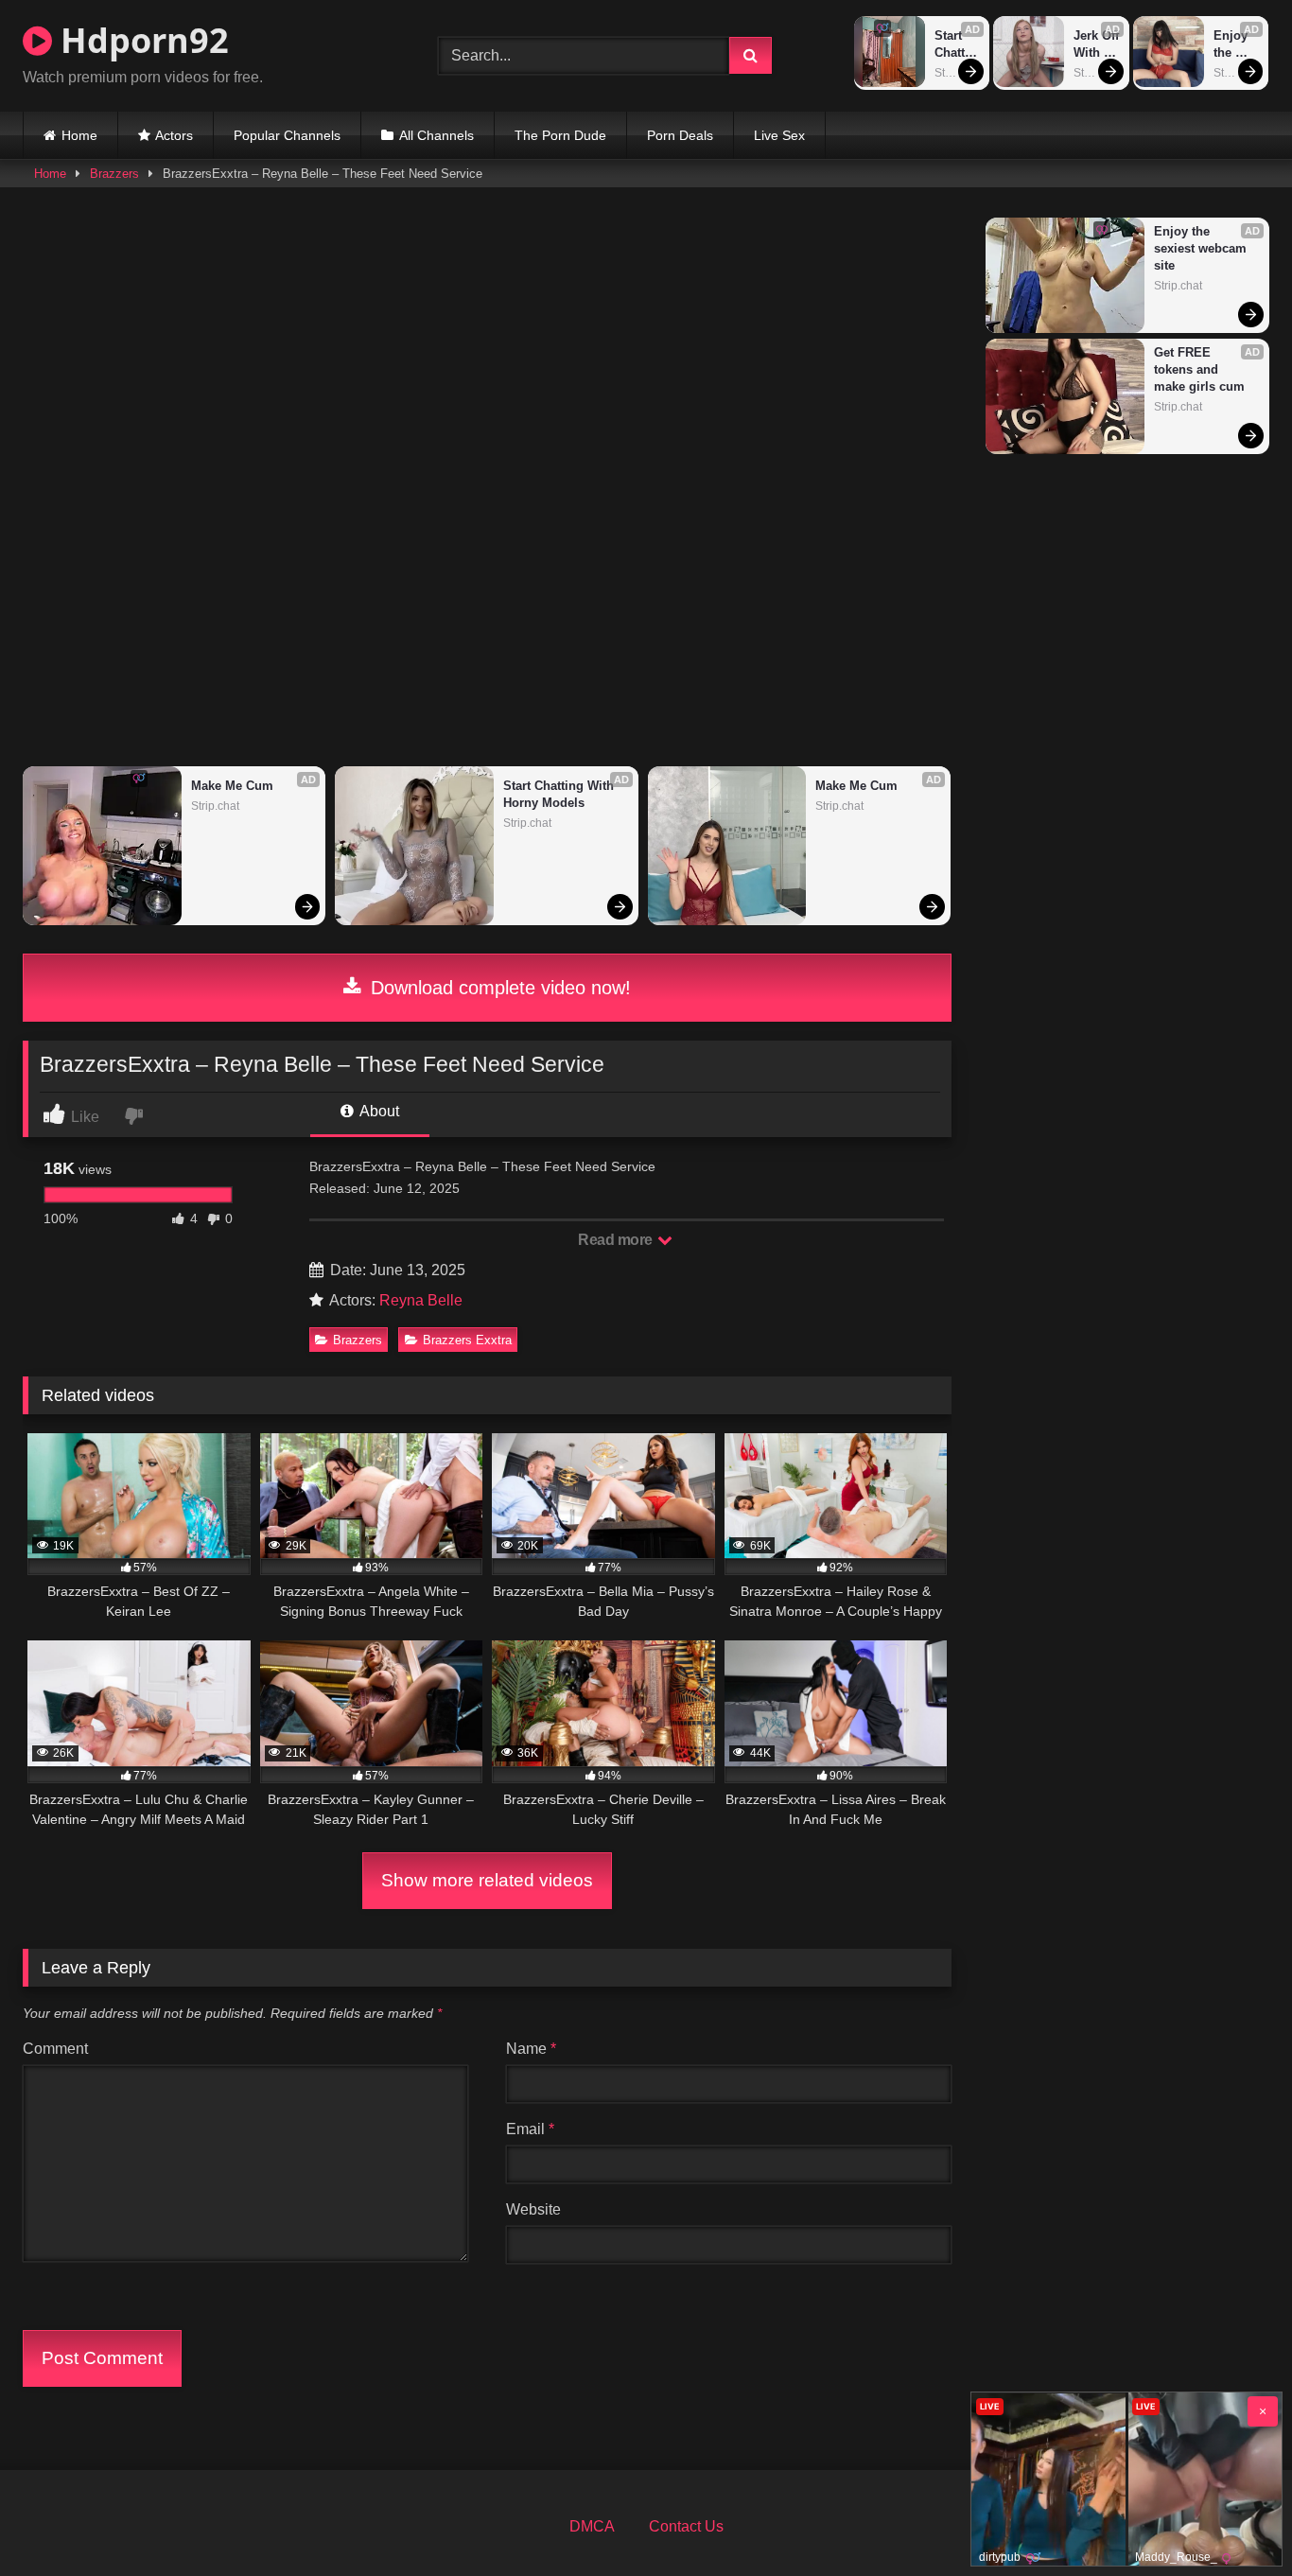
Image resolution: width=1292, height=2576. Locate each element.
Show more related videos (487, 1880)
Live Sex (779, 135)
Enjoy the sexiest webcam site (1236, 45)
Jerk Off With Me (1096, 45)
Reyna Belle (421, 1300)
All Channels (436, 135)
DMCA (592, 2526)
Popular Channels (287, 135)
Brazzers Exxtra (467, 1340)
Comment (55, 2049)
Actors (174, 135)
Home (79, 135)
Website (533, 2209)
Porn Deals (680, 135)
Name (531, 2049)
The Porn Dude (560, 135)
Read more (617, 1240)
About (378, 1111)
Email (530, 2129)
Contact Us (686, 2526)
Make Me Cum (232, 786)
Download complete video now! (498, 988)
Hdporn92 (140, 40)
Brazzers (114, 174)
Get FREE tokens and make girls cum (1199, 369)
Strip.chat (957, 73)
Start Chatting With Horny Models (956, 45)
